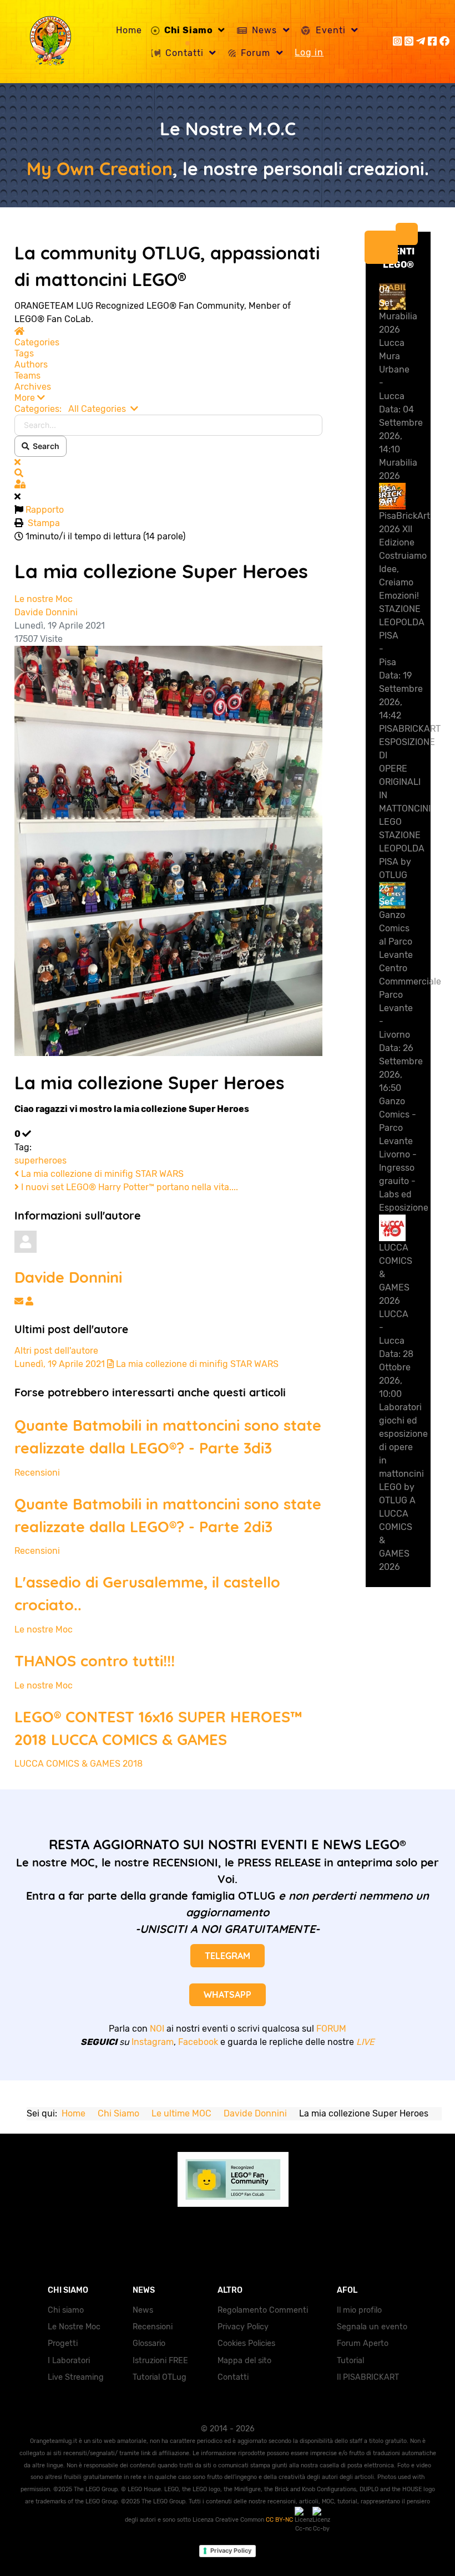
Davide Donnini (46, 612)
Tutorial (350, 2361)
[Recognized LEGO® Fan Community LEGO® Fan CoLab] (228, 2178)
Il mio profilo (359, 2310)
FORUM (331, 2029)
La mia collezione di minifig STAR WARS (101, 1174)
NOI (157, 2029)
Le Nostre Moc (74, 2327)
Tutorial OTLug (160, 2377)
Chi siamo (66, 2310)
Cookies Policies (246, 2343)
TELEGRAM (228, 1956)
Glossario (149, 2343)
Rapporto (45, 510)
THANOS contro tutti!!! (95, 1661)
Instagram (153, 2042)
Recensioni (37, 1473)
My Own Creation (100, 169)
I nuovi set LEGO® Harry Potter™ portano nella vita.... (128, 1187)
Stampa (44, 523)
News (143, 2310)
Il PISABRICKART (368, 2377)
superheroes (41, 1161)
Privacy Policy (243, 2327)
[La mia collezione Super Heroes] (168, 850)
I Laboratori (69, 2361)
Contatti (233, 2377)
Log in (309, 52)
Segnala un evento (372, 2327)
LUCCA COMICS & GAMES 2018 (79, 1764)
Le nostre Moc (44, 599)
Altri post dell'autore (56, 1351)
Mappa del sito (244, 2361)
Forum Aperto (363, 2343)
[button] (168, 398)
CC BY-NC (280, 2520)
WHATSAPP (228, 1995)
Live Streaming (76, 2377)
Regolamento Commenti (263, 2310)
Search (44, 446)
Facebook (198, 2042)
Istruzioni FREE (160, 2361)
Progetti (63, 2343)
